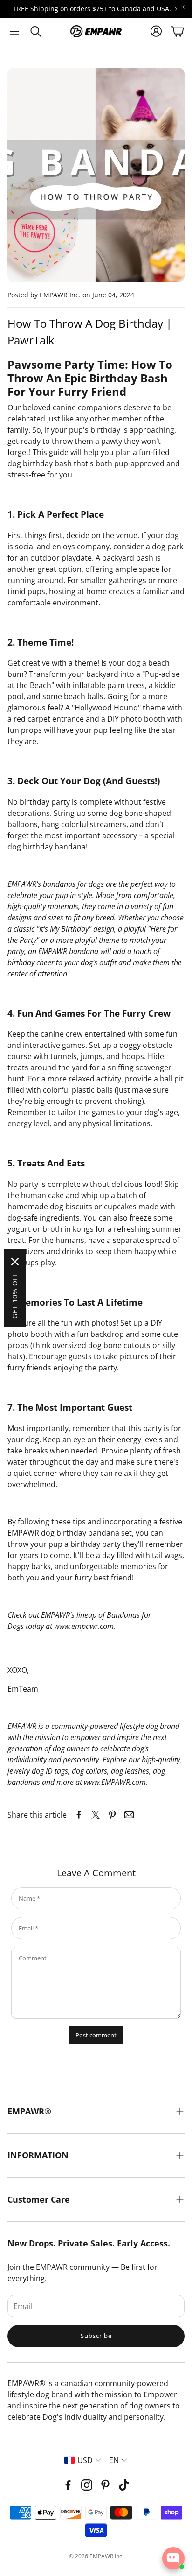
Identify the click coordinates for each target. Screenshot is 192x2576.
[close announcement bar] (183, 7)
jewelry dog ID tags (38, 1771)
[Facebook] (68, 2485)
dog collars (89, 1771)
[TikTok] (124, 2485)
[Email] (129, 1815)
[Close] (15, 1262)
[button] (14, 31)
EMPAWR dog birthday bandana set (70, 1533)
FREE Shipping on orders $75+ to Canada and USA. (92, 9)
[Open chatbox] (173, 2558)
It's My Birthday (64, 929)
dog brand (163, 1726)
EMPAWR (22, 884)
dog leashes (130, 1771)
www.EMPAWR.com (115, 1782)
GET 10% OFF (15, 1296)
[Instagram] (87, 2485)
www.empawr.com (84, 1626)
